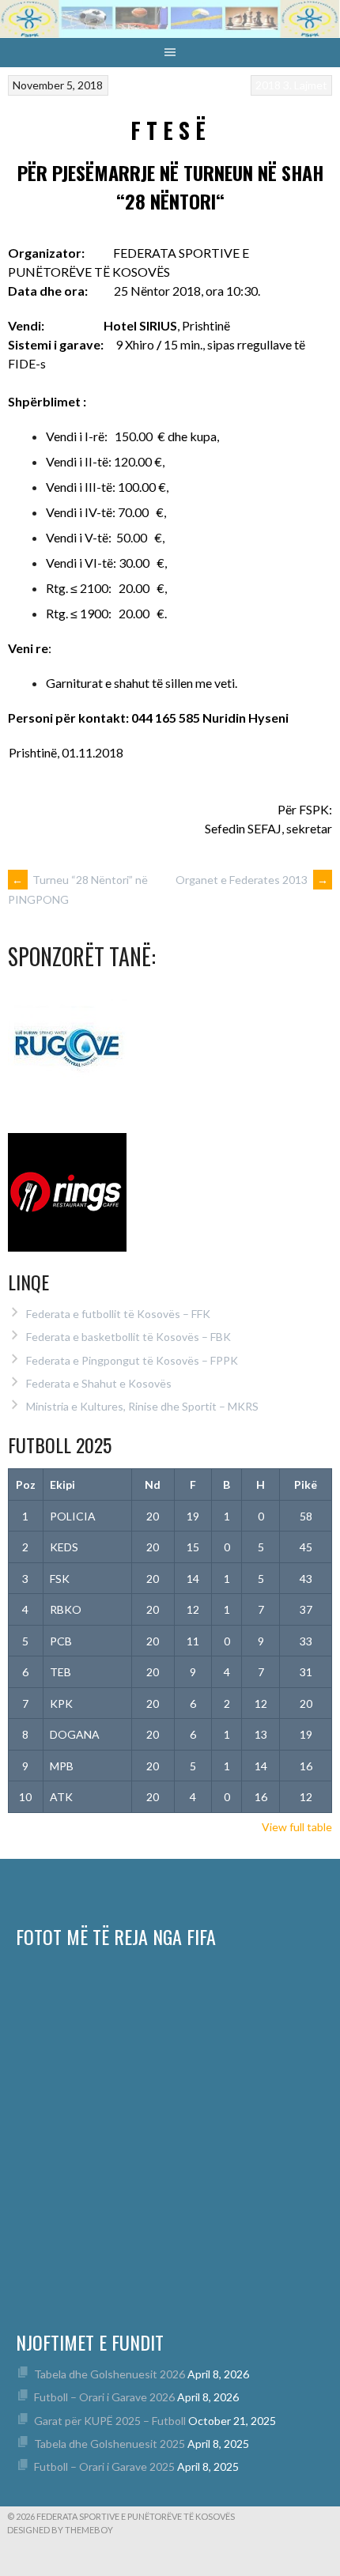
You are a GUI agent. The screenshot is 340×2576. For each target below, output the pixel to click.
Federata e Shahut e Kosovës (99, 1383)
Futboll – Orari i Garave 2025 (104, 2466)
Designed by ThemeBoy (60, 2530)
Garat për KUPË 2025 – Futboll (110, 2421)
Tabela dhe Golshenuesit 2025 (110, 2444)
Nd (153, 1484)
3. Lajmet (305, 85)
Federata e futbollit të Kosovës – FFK (118, 1314)
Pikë (306, 1484)
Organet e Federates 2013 (252, 880)
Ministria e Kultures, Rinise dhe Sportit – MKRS (142, 1406)
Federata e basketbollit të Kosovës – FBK (128, 1337)
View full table (297, 1827)
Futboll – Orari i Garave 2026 (104, 2397)
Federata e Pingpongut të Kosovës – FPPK (132, 1360)
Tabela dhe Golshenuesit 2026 (110, 2374)
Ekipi (62, 1484)
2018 (268, 85)
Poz (26, 1484)
